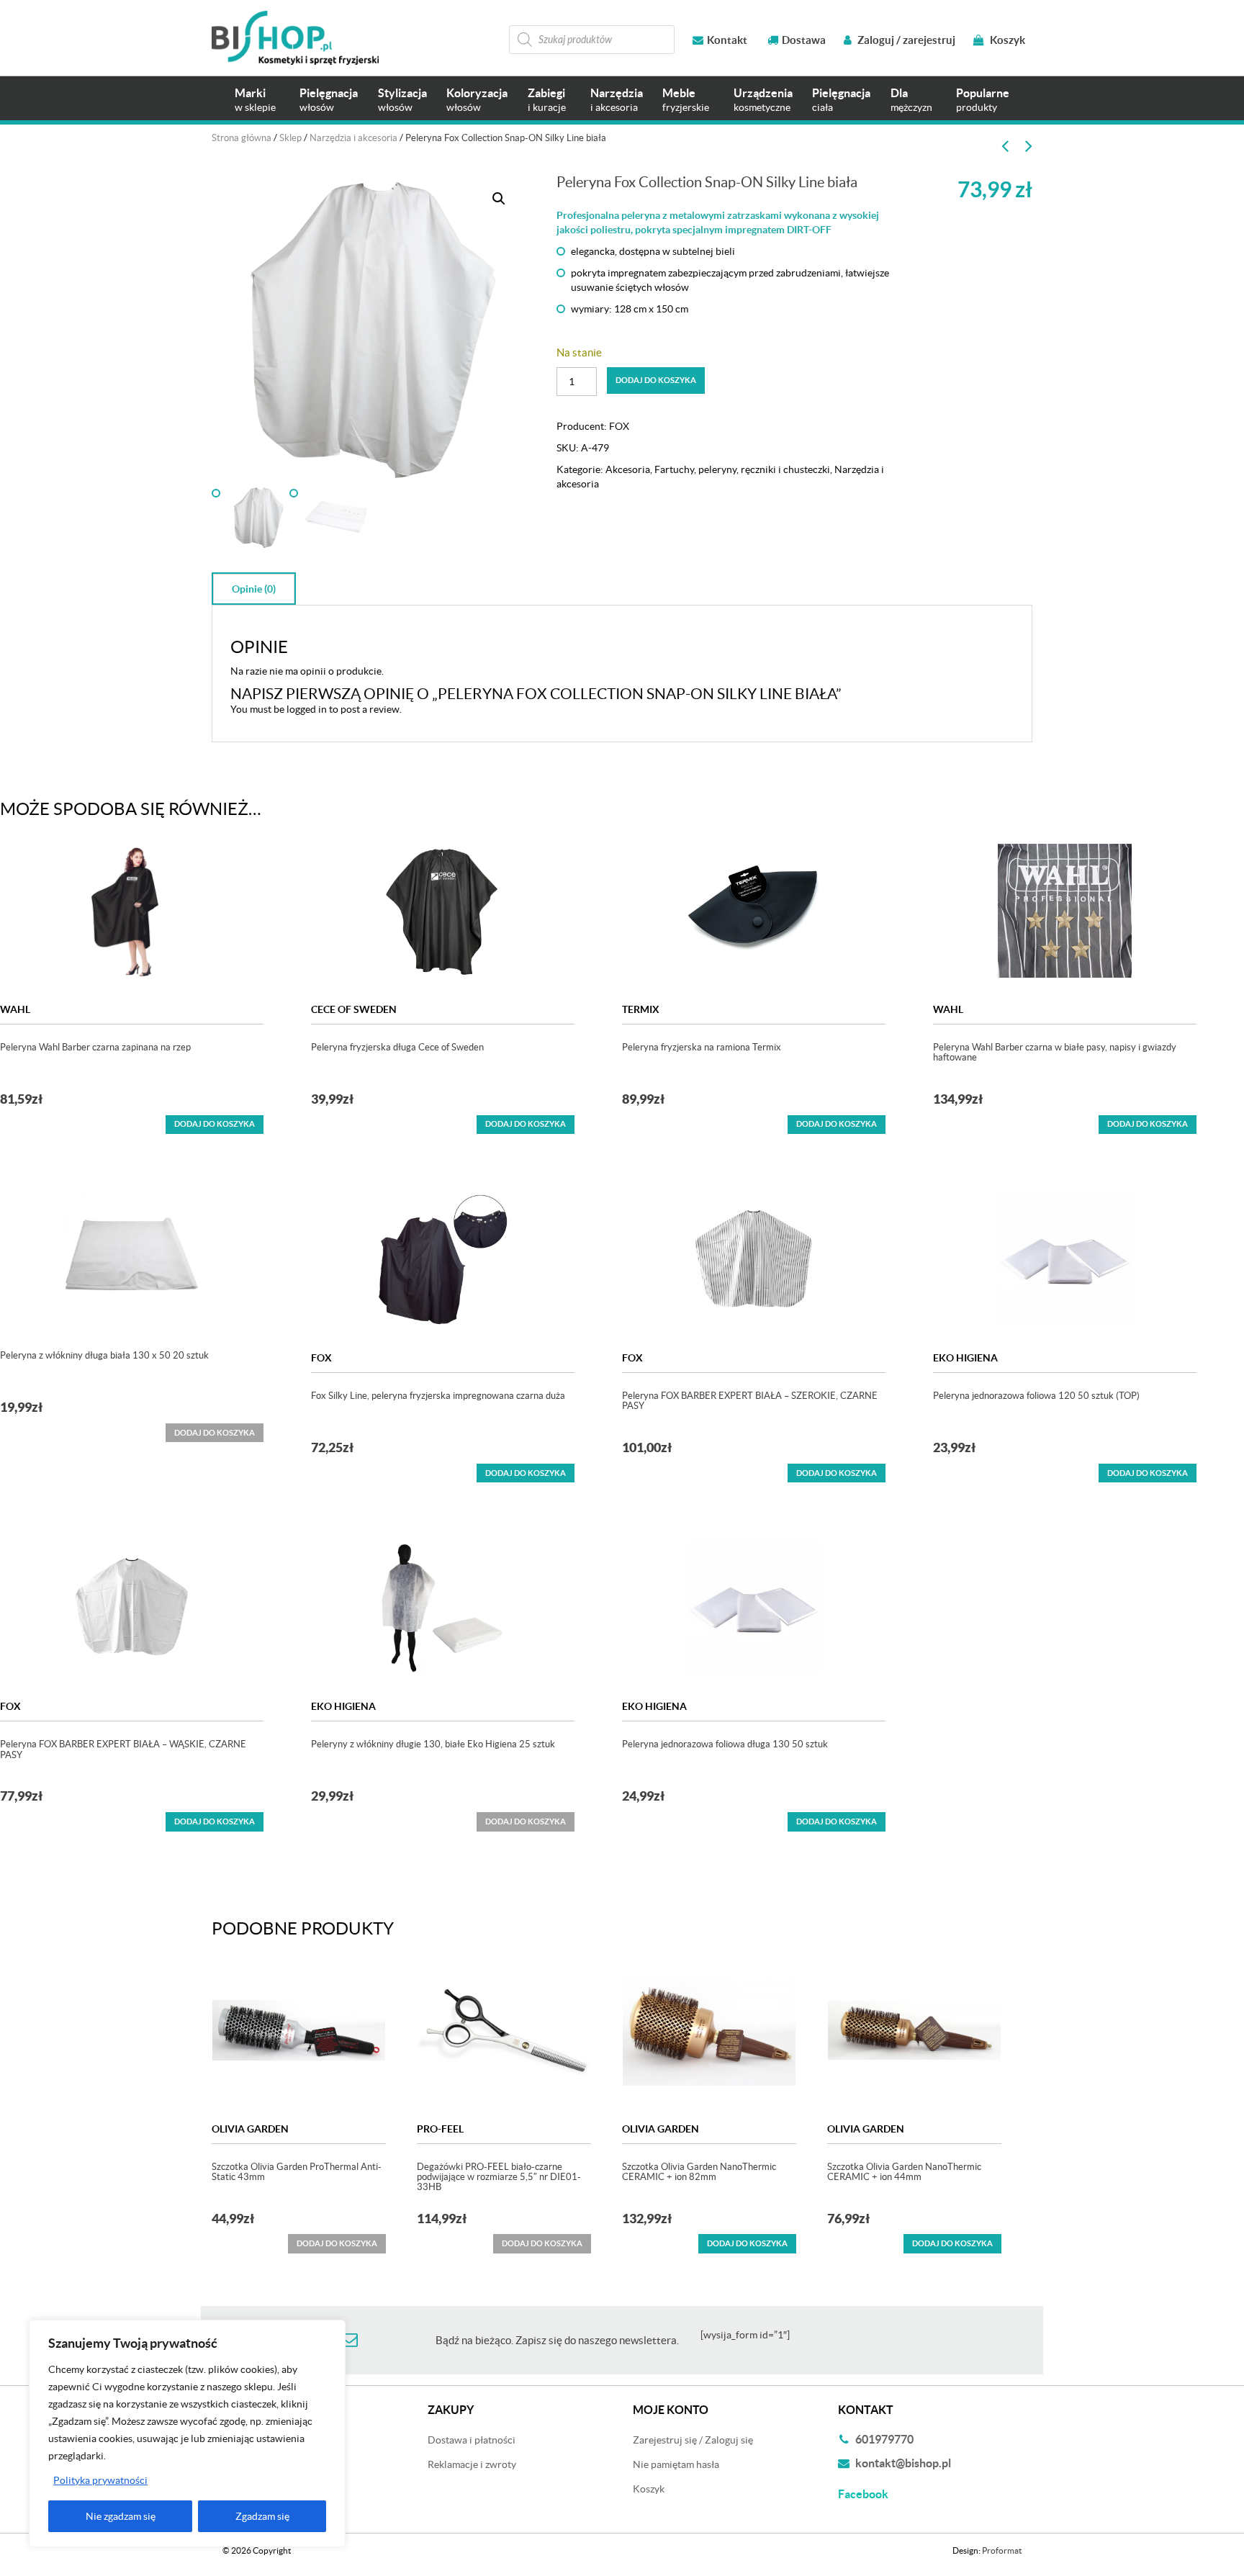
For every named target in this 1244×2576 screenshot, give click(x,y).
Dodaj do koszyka (656, 380)
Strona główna (242, 138)
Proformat (1002, 2550)
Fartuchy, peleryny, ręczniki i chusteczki (742, 469)
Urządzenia (763, 100)
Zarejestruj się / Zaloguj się (693, 2440)
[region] (187, 2433)
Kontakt (727, 40)
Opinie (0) (254, 589)
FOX (619, 426)
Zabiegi (547, 100)
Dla (911, 100)
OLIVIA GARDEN (250, 2129)
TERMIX (641, 1009)
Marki (255, 100)
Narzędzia (617, 100)
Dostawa (804, 40)
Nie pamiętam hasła (676, 2464)
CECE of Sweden (354, 1009)
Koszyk (1006, 40)
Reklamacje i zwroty (472, 2464)
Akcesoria (628, 469)
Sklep (290, 138)
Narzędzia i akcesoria (353, 138)
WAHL (15, 1009)
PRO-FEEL (440, 2129)
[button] (499, 199)
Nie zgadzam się (121, 2516)
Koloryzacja (477, 100)
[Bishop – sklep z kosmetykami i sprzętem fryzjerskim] (295, 38)
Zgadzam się (262, 2516)
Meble (686, 100)
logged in (307, 709)
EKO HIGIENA (965, 1358)
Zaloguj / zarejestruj (905, 40)
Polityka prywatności (100, 2480)
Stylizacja (402, 100)
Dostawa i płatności (472, 2440)
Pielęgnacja (329, 100)
